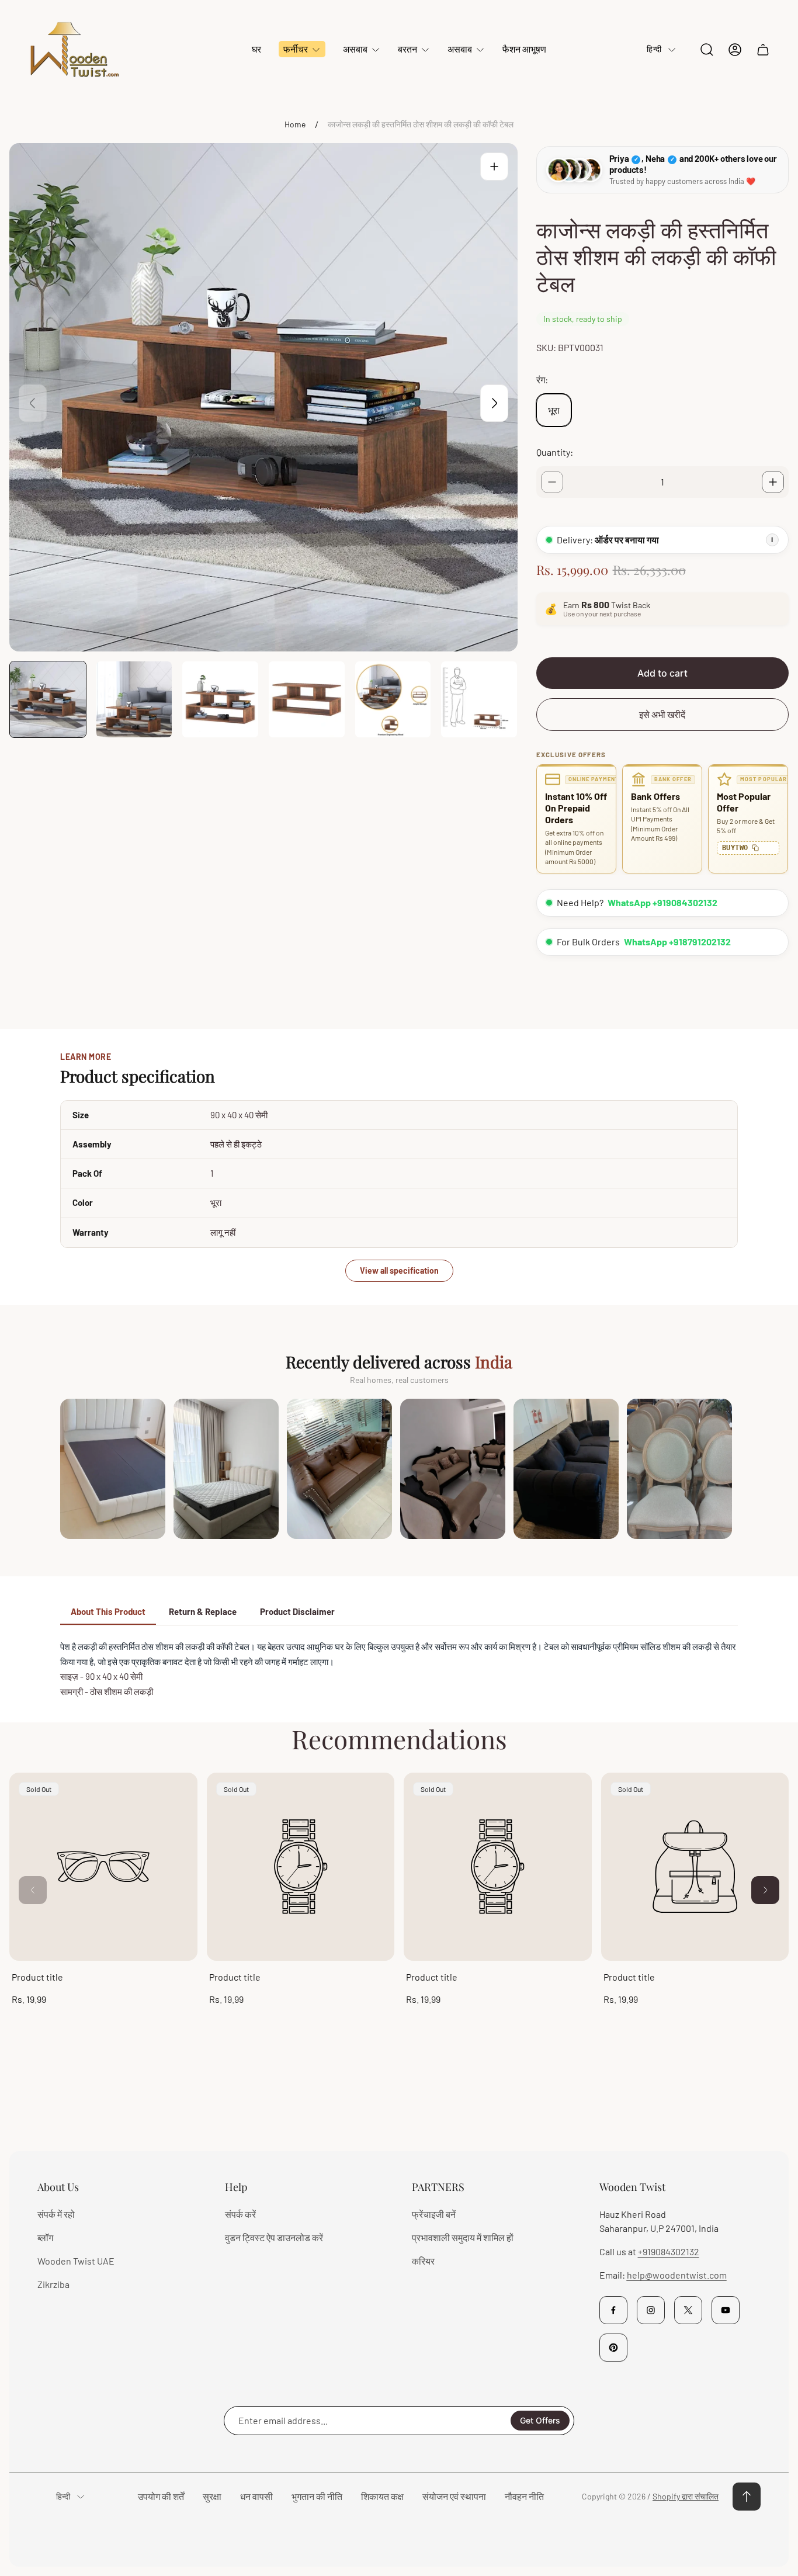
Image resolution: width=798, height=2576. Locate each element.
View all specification (399, 1270)
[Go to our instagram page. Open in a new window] (651, 2310)
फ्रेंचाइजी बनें (434, 2214)
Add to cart (662, 673)
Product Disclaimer (297, 1611)
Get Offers (540, 2420)
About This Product (108, 1611)
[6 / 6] (479, 699)
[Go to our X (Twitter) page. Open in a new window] (688, 2310)
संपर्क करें (240, 2214)
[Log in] (735, 50)
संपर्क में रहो (56, 2214)
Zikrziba (53, 2284)
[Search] (707, 50)
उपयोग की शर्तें (161, 2496)
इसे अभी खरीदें (662, 714)
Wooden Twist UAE (76, 2261)
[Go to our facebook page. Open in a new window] (613, 2310)
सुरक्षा (212, 2496)
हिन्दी (654, 49)
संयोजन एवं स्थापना (454, 2496)
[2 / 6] (134, 699)
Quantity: (555, 452)
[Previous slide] (33, 403)
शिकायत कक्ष (382, 2496)
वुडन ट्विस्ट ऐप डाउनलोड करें (274, 2237)
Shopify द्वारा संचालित (686, 2496)
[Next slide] (494, 403)
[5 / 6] (393, 699)
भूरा (554, 410)
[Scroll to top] (747, 2497)
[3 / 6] (220, 699)
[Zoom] (494, 167)
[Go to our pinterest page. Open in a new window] (613, 2348)
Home (295, 124)
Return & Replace (203, 1611)
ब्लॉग (45, 2237)
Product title (37, 1977)
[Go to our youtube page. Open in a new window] (726, 2310)
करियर (423, 2261)
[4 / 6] (307, 699)
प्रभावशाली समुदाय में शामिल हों (463, 2237)
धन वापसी (256, 2496)
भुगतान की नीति (317, 2496)
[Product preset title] (103, 1867)
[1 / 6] (48, 699)
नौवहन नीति (524, 2496)
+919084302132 (669, 2251)
